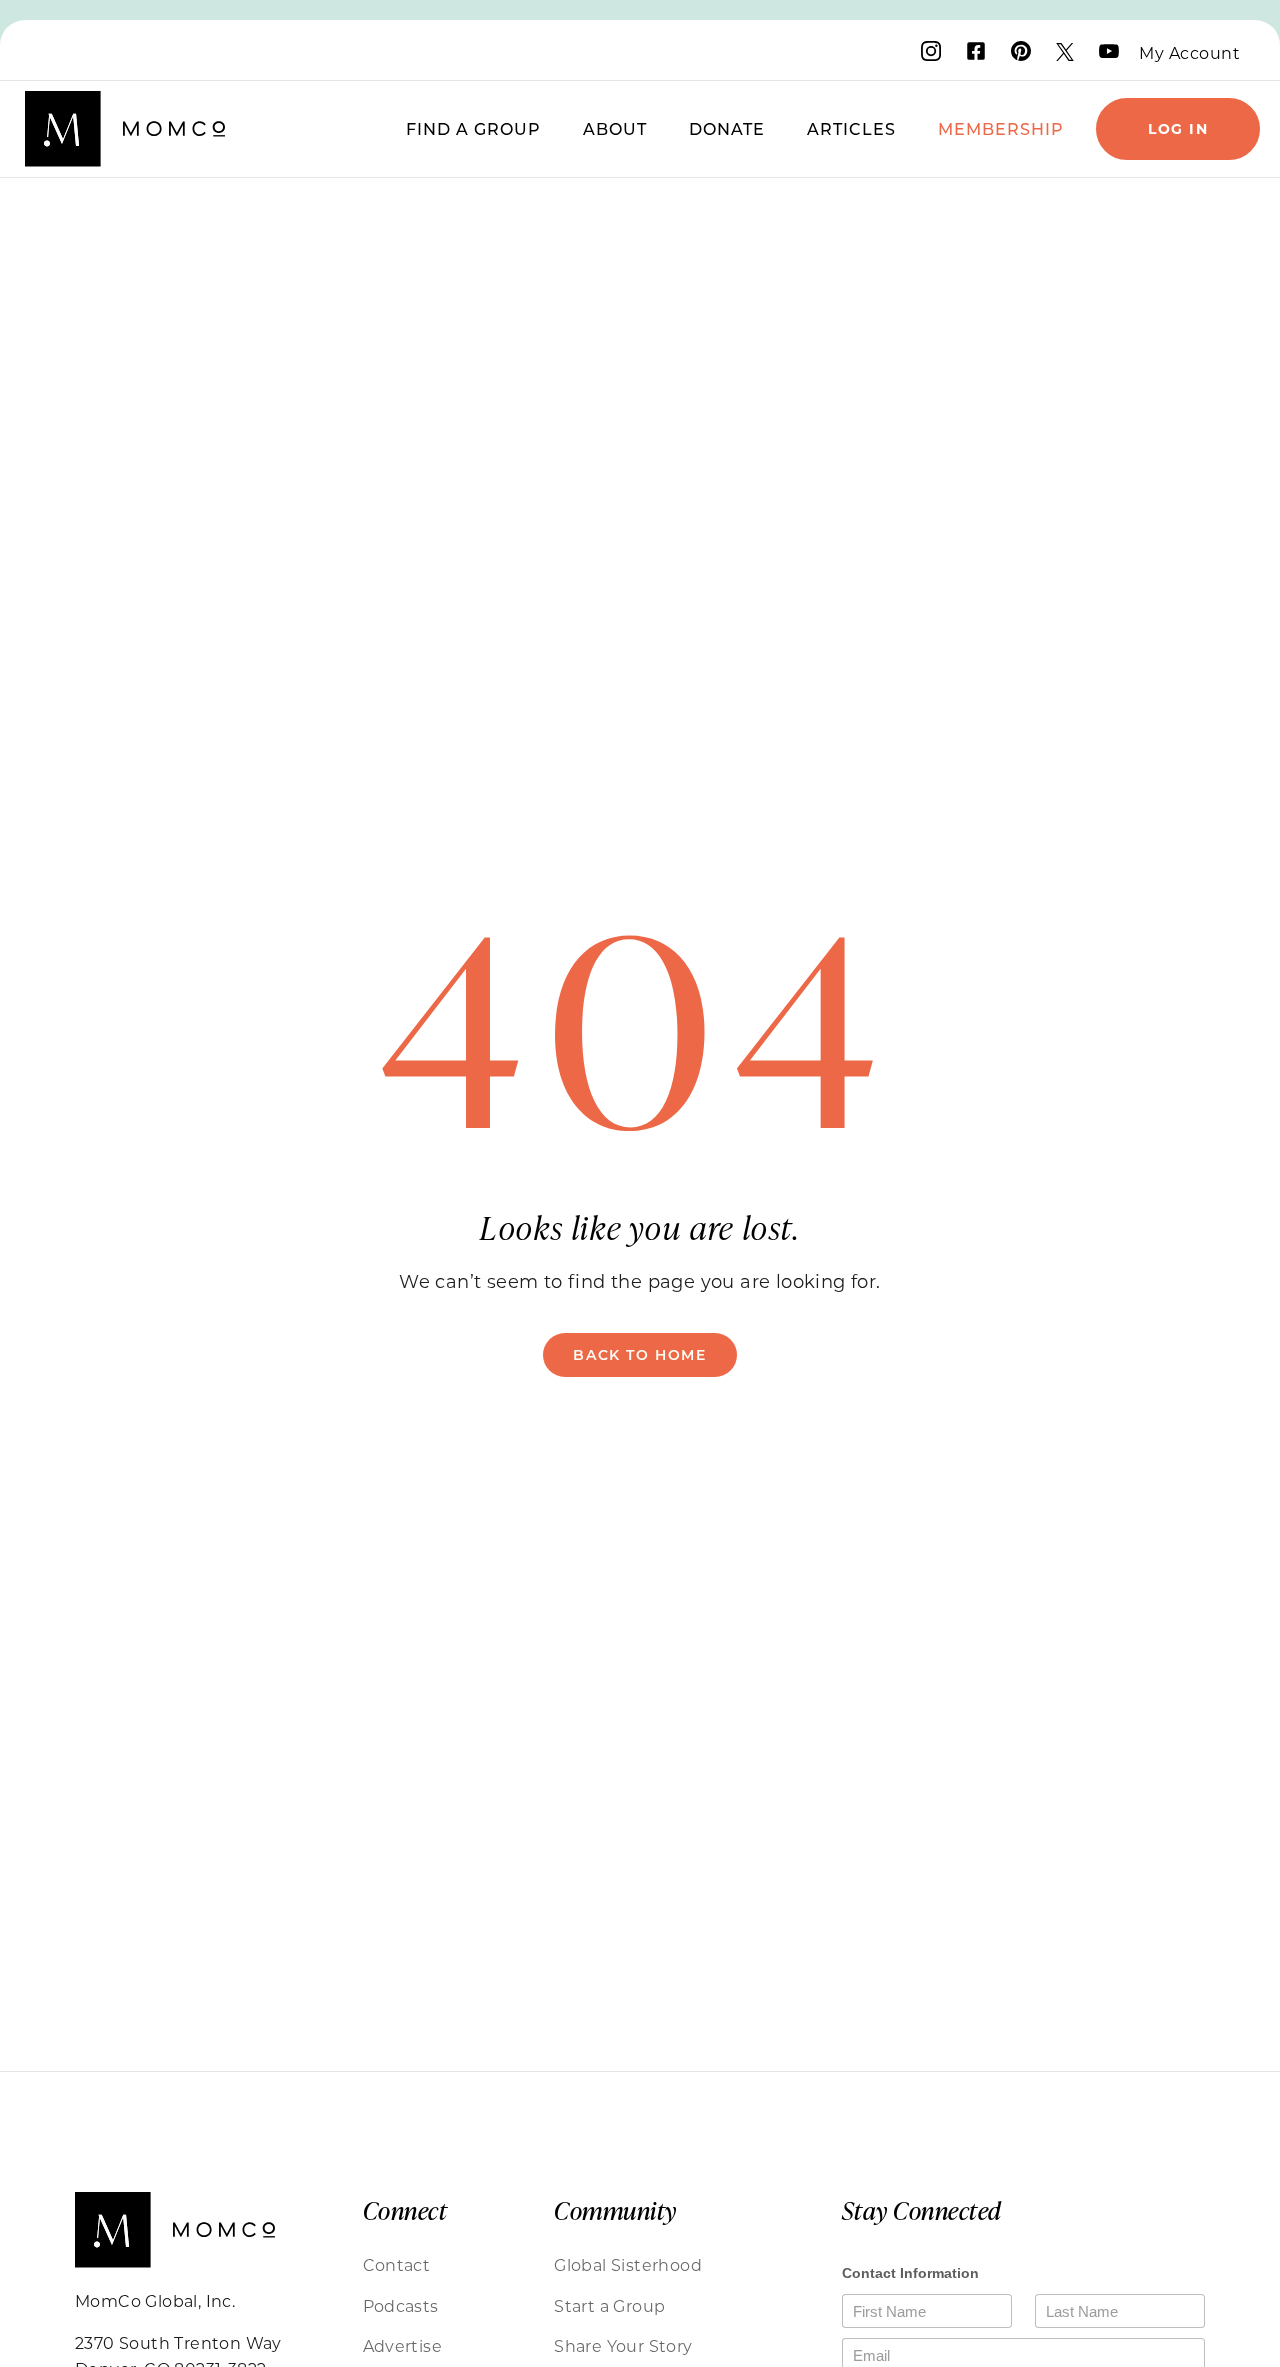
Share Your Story (623, 2345)
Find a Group (473, 128)
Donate (727, 128)
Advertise (403, 2345)
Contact (397, 2264)
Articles (851, 128)
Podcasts (401, 2305)
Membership (1001, 128)
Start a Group (609, 2305)
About (615, 128)
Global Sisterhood (628, 2264)
